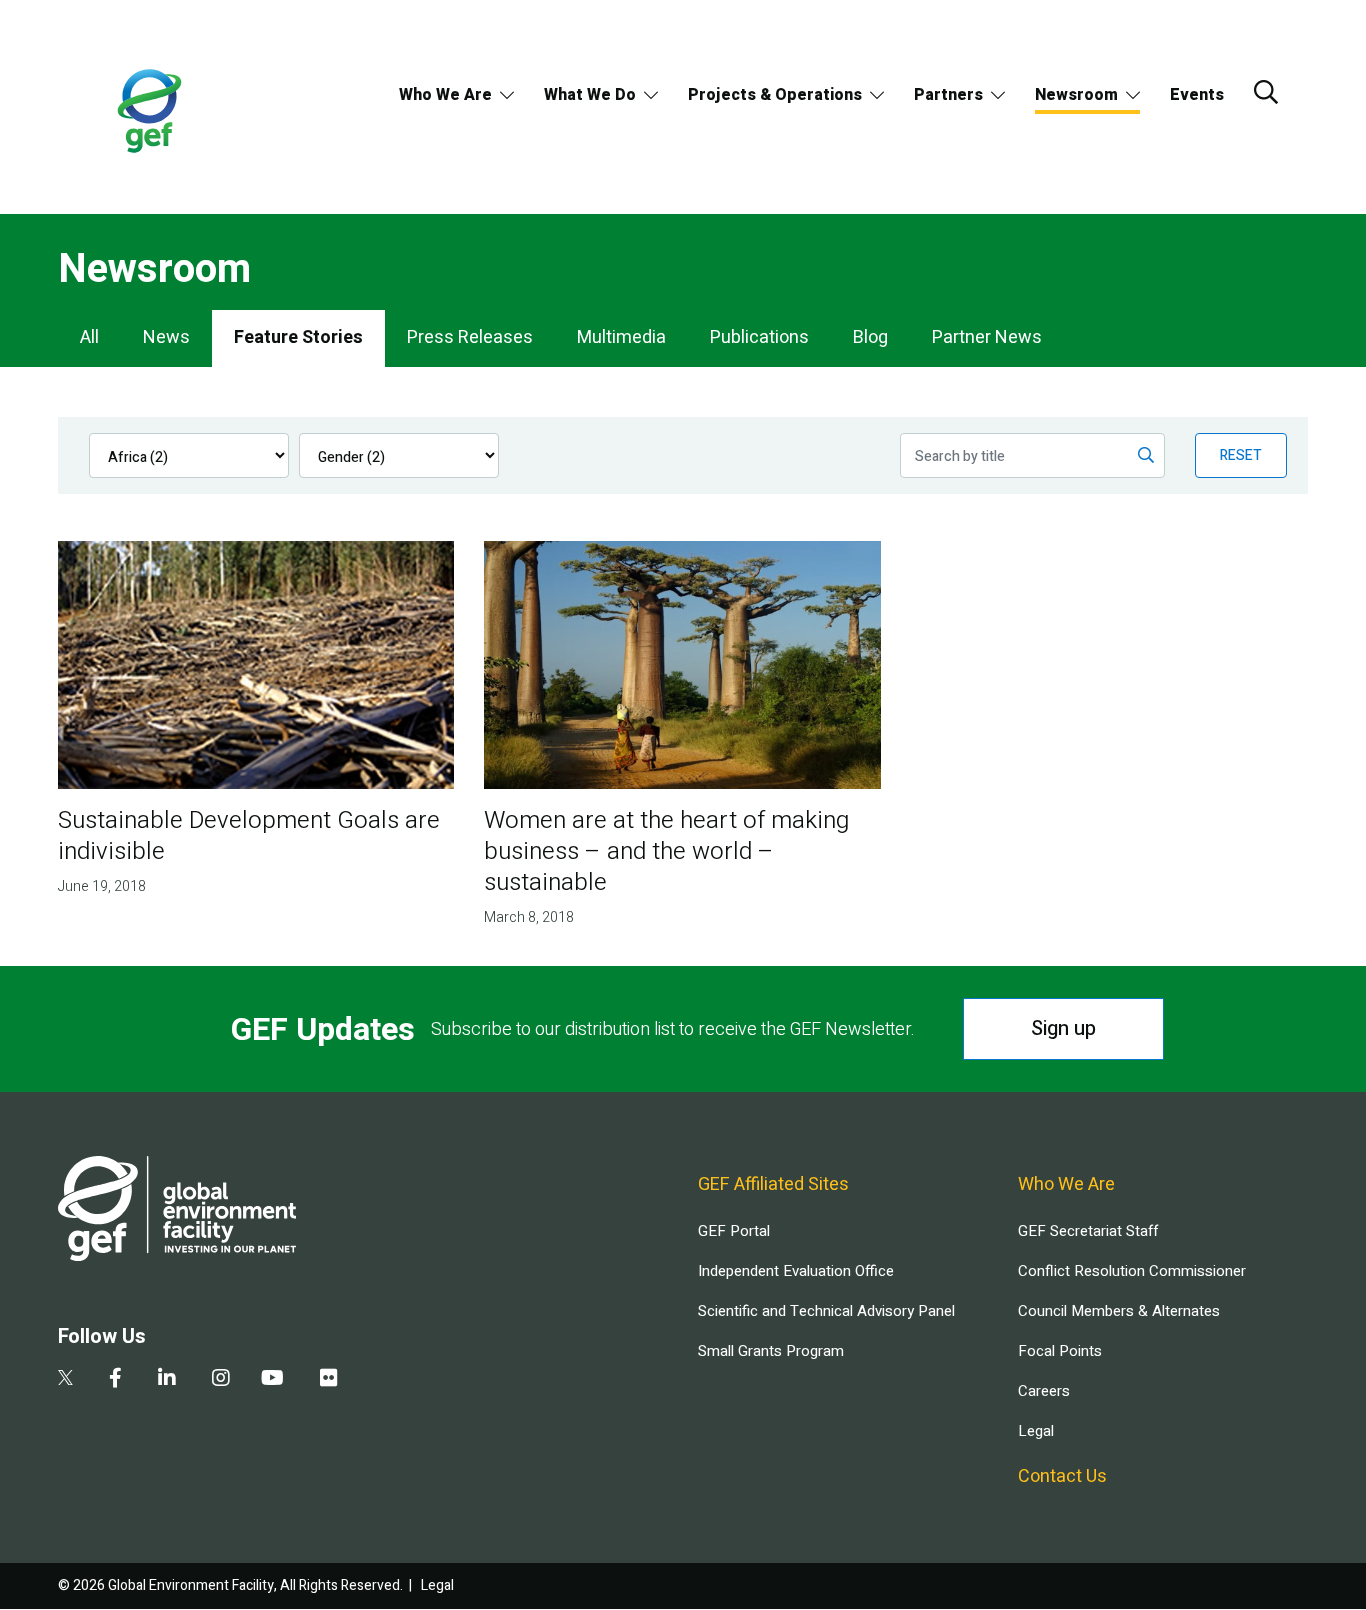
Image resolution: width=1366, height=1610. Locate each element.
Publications (759, 337)
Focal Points (1060, 1351)
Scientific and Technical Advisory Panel (826, 1311)
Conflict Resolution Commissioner (1132, 1271)
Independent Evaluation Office (796, 1271)
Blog (870, 337)
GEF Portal (734, 1231)
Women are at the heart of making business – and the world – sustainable (666, 851)
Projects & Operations (775, 95)
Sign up (1063, 1028)
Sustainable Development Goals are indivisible (249, 836)
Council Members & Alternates (1119, 1311)
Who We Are (445, 95)
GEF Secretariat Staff (1088, 1231)
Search (1266, 92)
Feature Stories (298, 337)
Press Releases (470, 337)
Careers (1044, 1391)
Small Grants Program (771, 1351)
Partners (948, 95)
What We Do (590, 95)
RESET (1241, 455)
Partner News (987, 337)
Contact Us (1062, 1476)
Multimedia (621, 337)
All (89, 337)
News (166, 337)
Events (1197, 95)
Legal (1036, 1431)
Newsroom (1076, 95)
